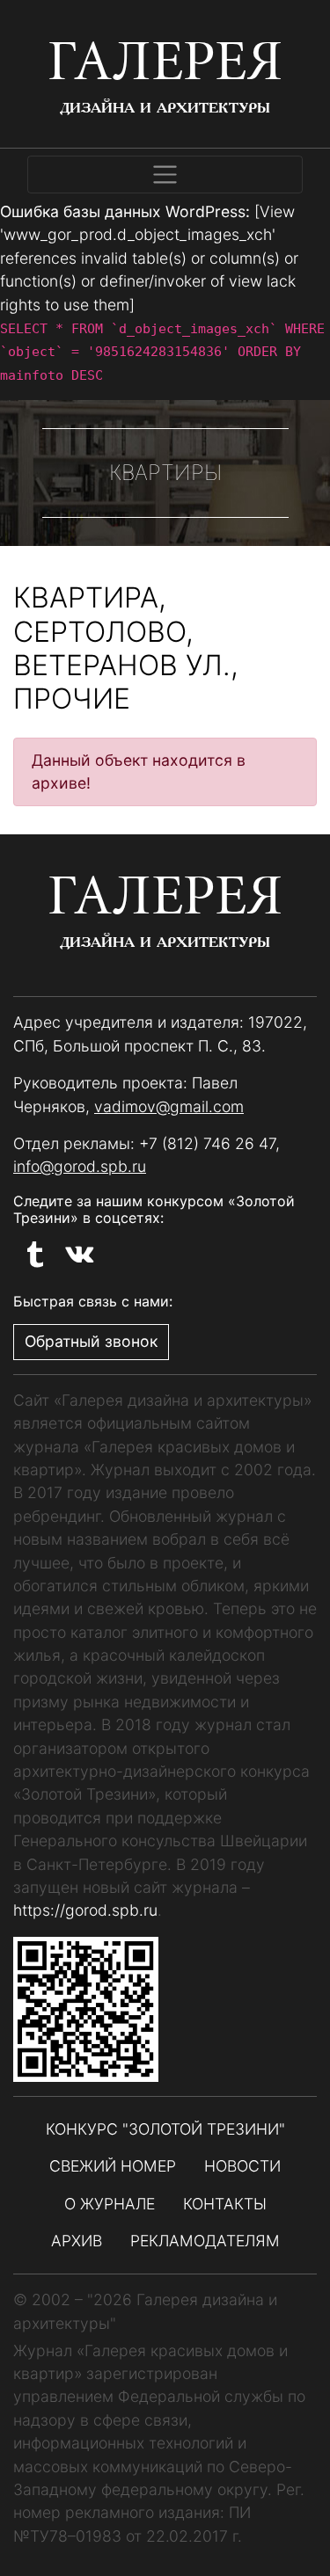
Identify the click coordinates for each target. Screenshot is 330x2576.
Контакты (225, 2204)
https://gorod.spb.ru (85, 1910)
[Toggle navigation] (165, 175)
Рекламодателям (205, 2241)
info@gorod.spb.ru (80, 1166)
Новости (242, 2166)
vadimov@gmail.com (169, 1106)
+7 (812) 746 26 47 (207, 1143)
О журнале (110, 2204)
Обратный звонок (91, 1341)
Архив (77, 2241)
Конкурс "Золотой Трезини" (165, 2129)
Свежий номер (113, 2166)
